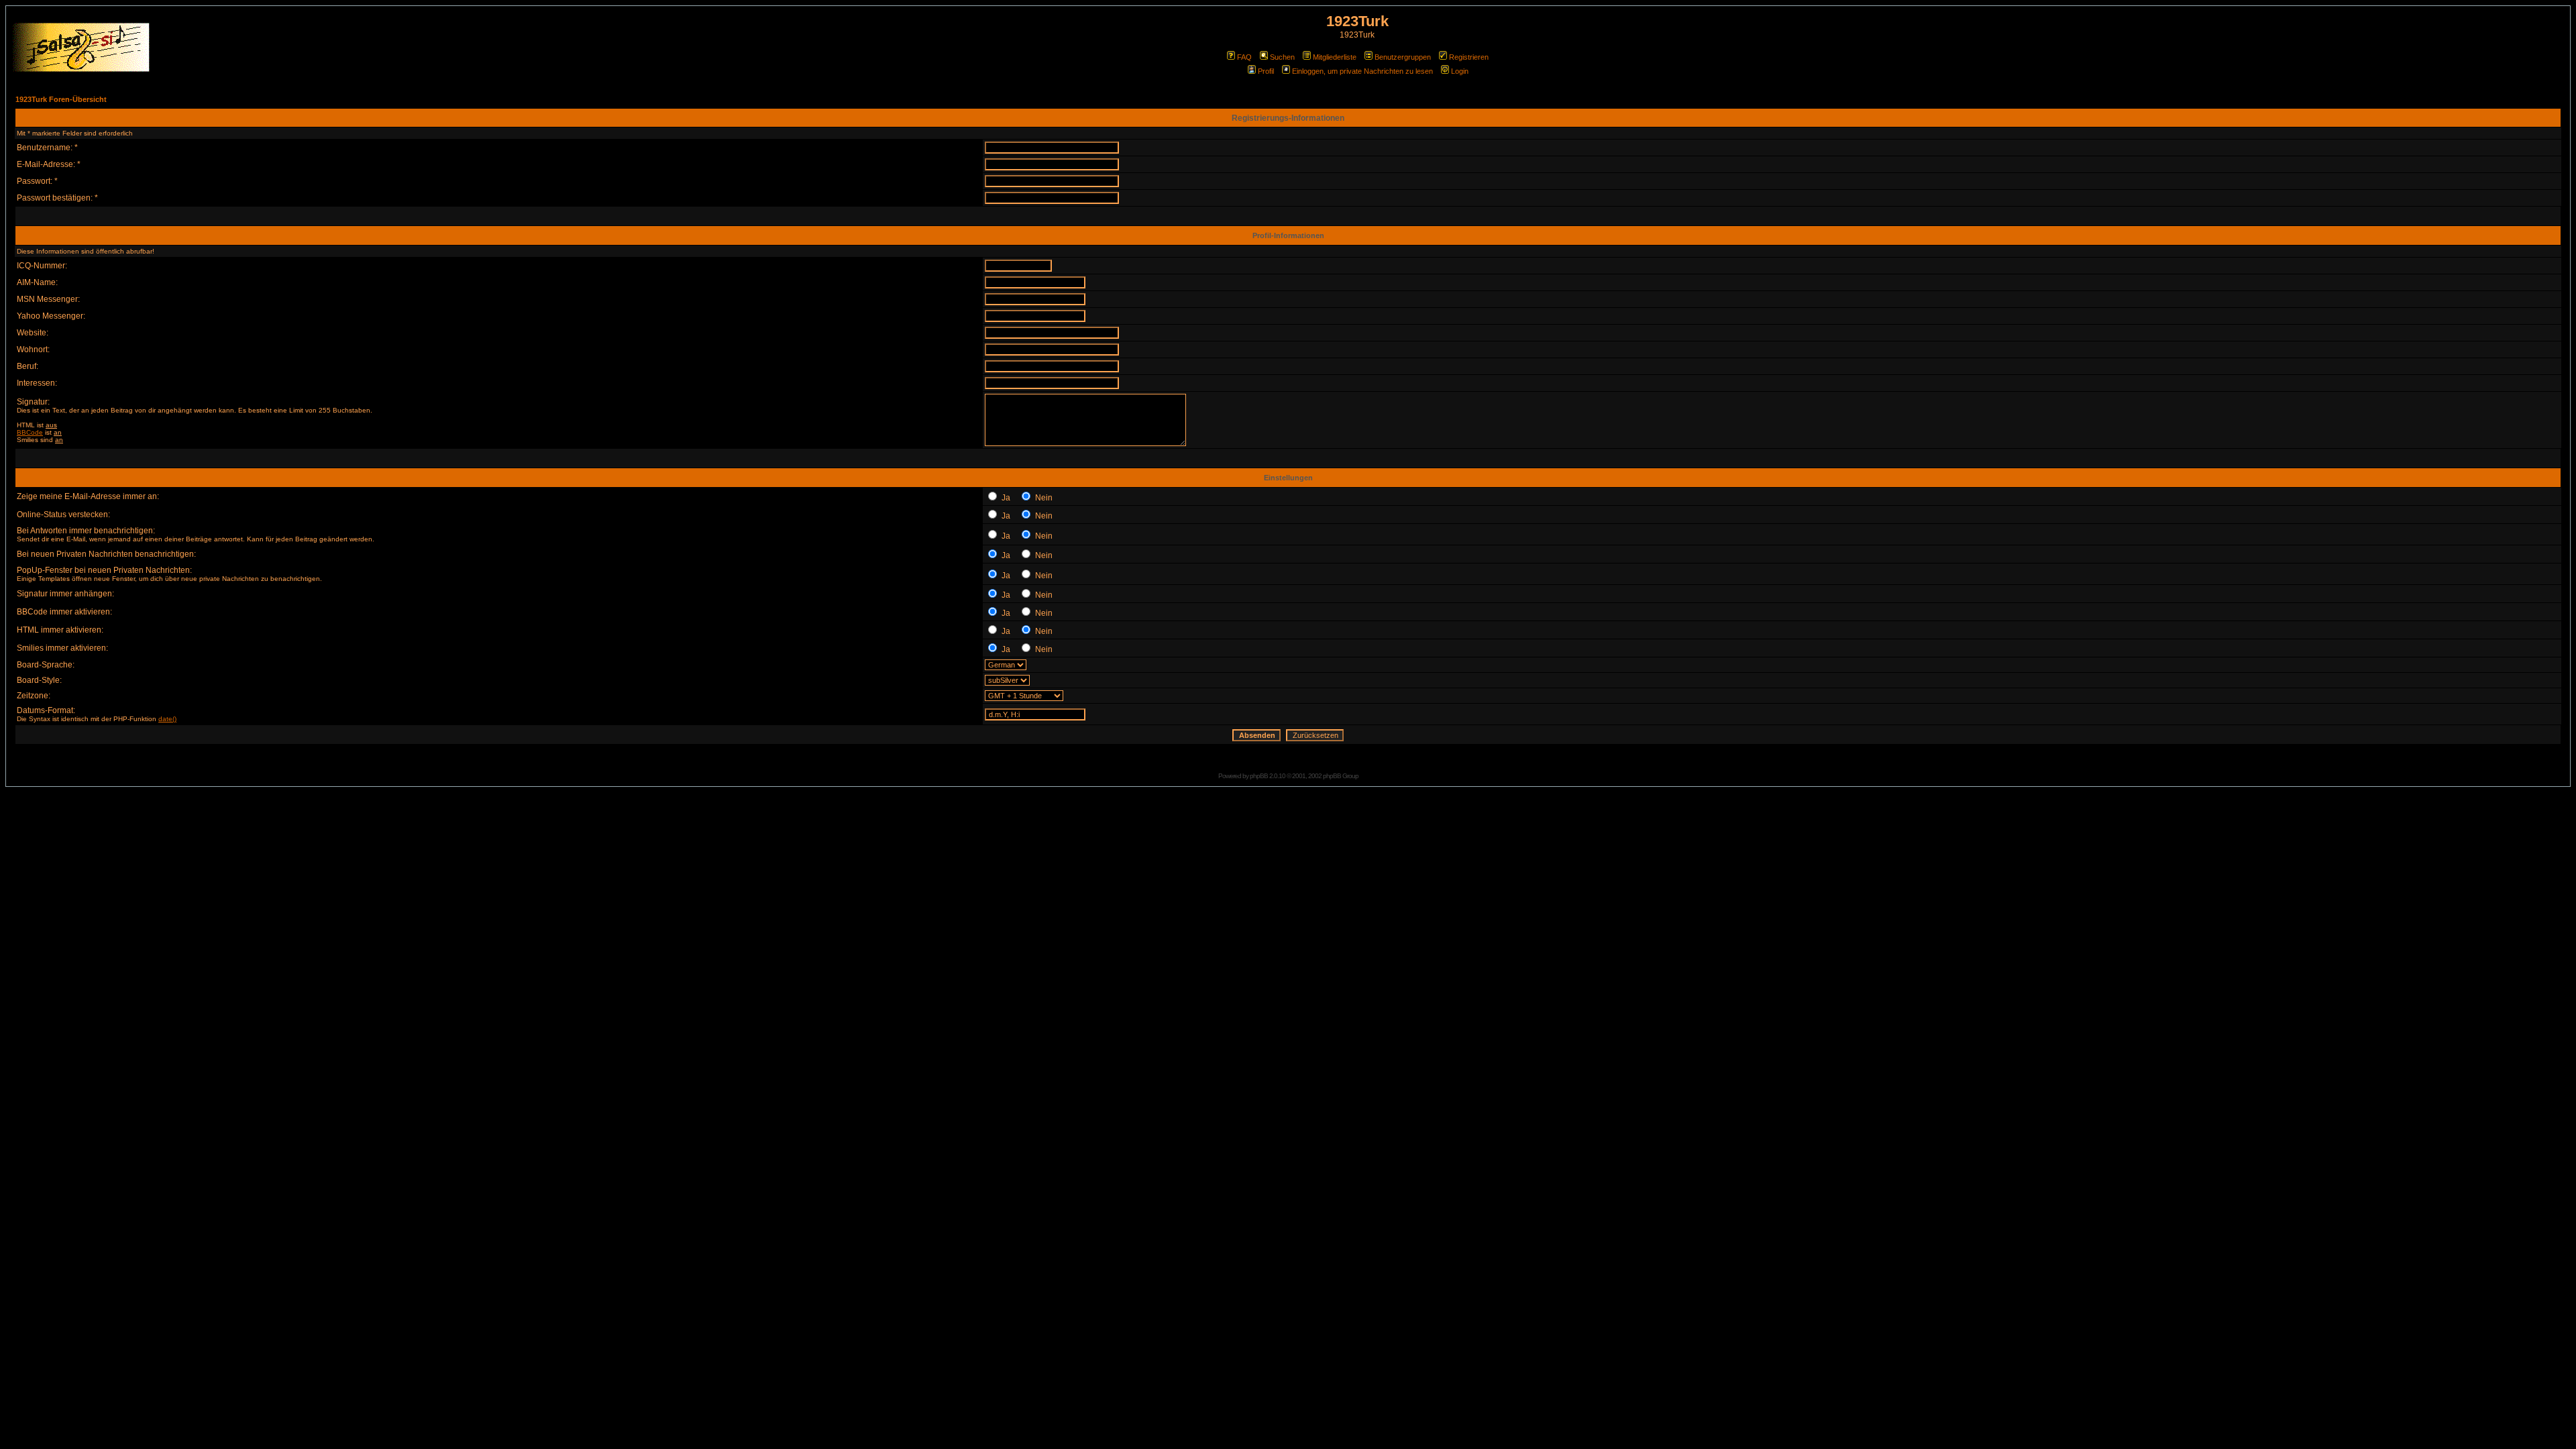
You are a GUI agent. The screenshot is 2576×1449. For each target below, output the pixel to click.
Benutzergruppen (1403, 57)
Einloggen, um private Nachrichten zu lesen (1362, 71)
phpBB (1259, 776)
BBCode (30, 432)
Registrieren (1469, 57)
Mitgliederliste (1335, 57)
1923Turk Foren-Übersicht (61, 99)
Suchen (1282, 57)
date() (167, 719)
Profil (1266, 71)
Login (1460, 71)
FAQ (1244, 57)
